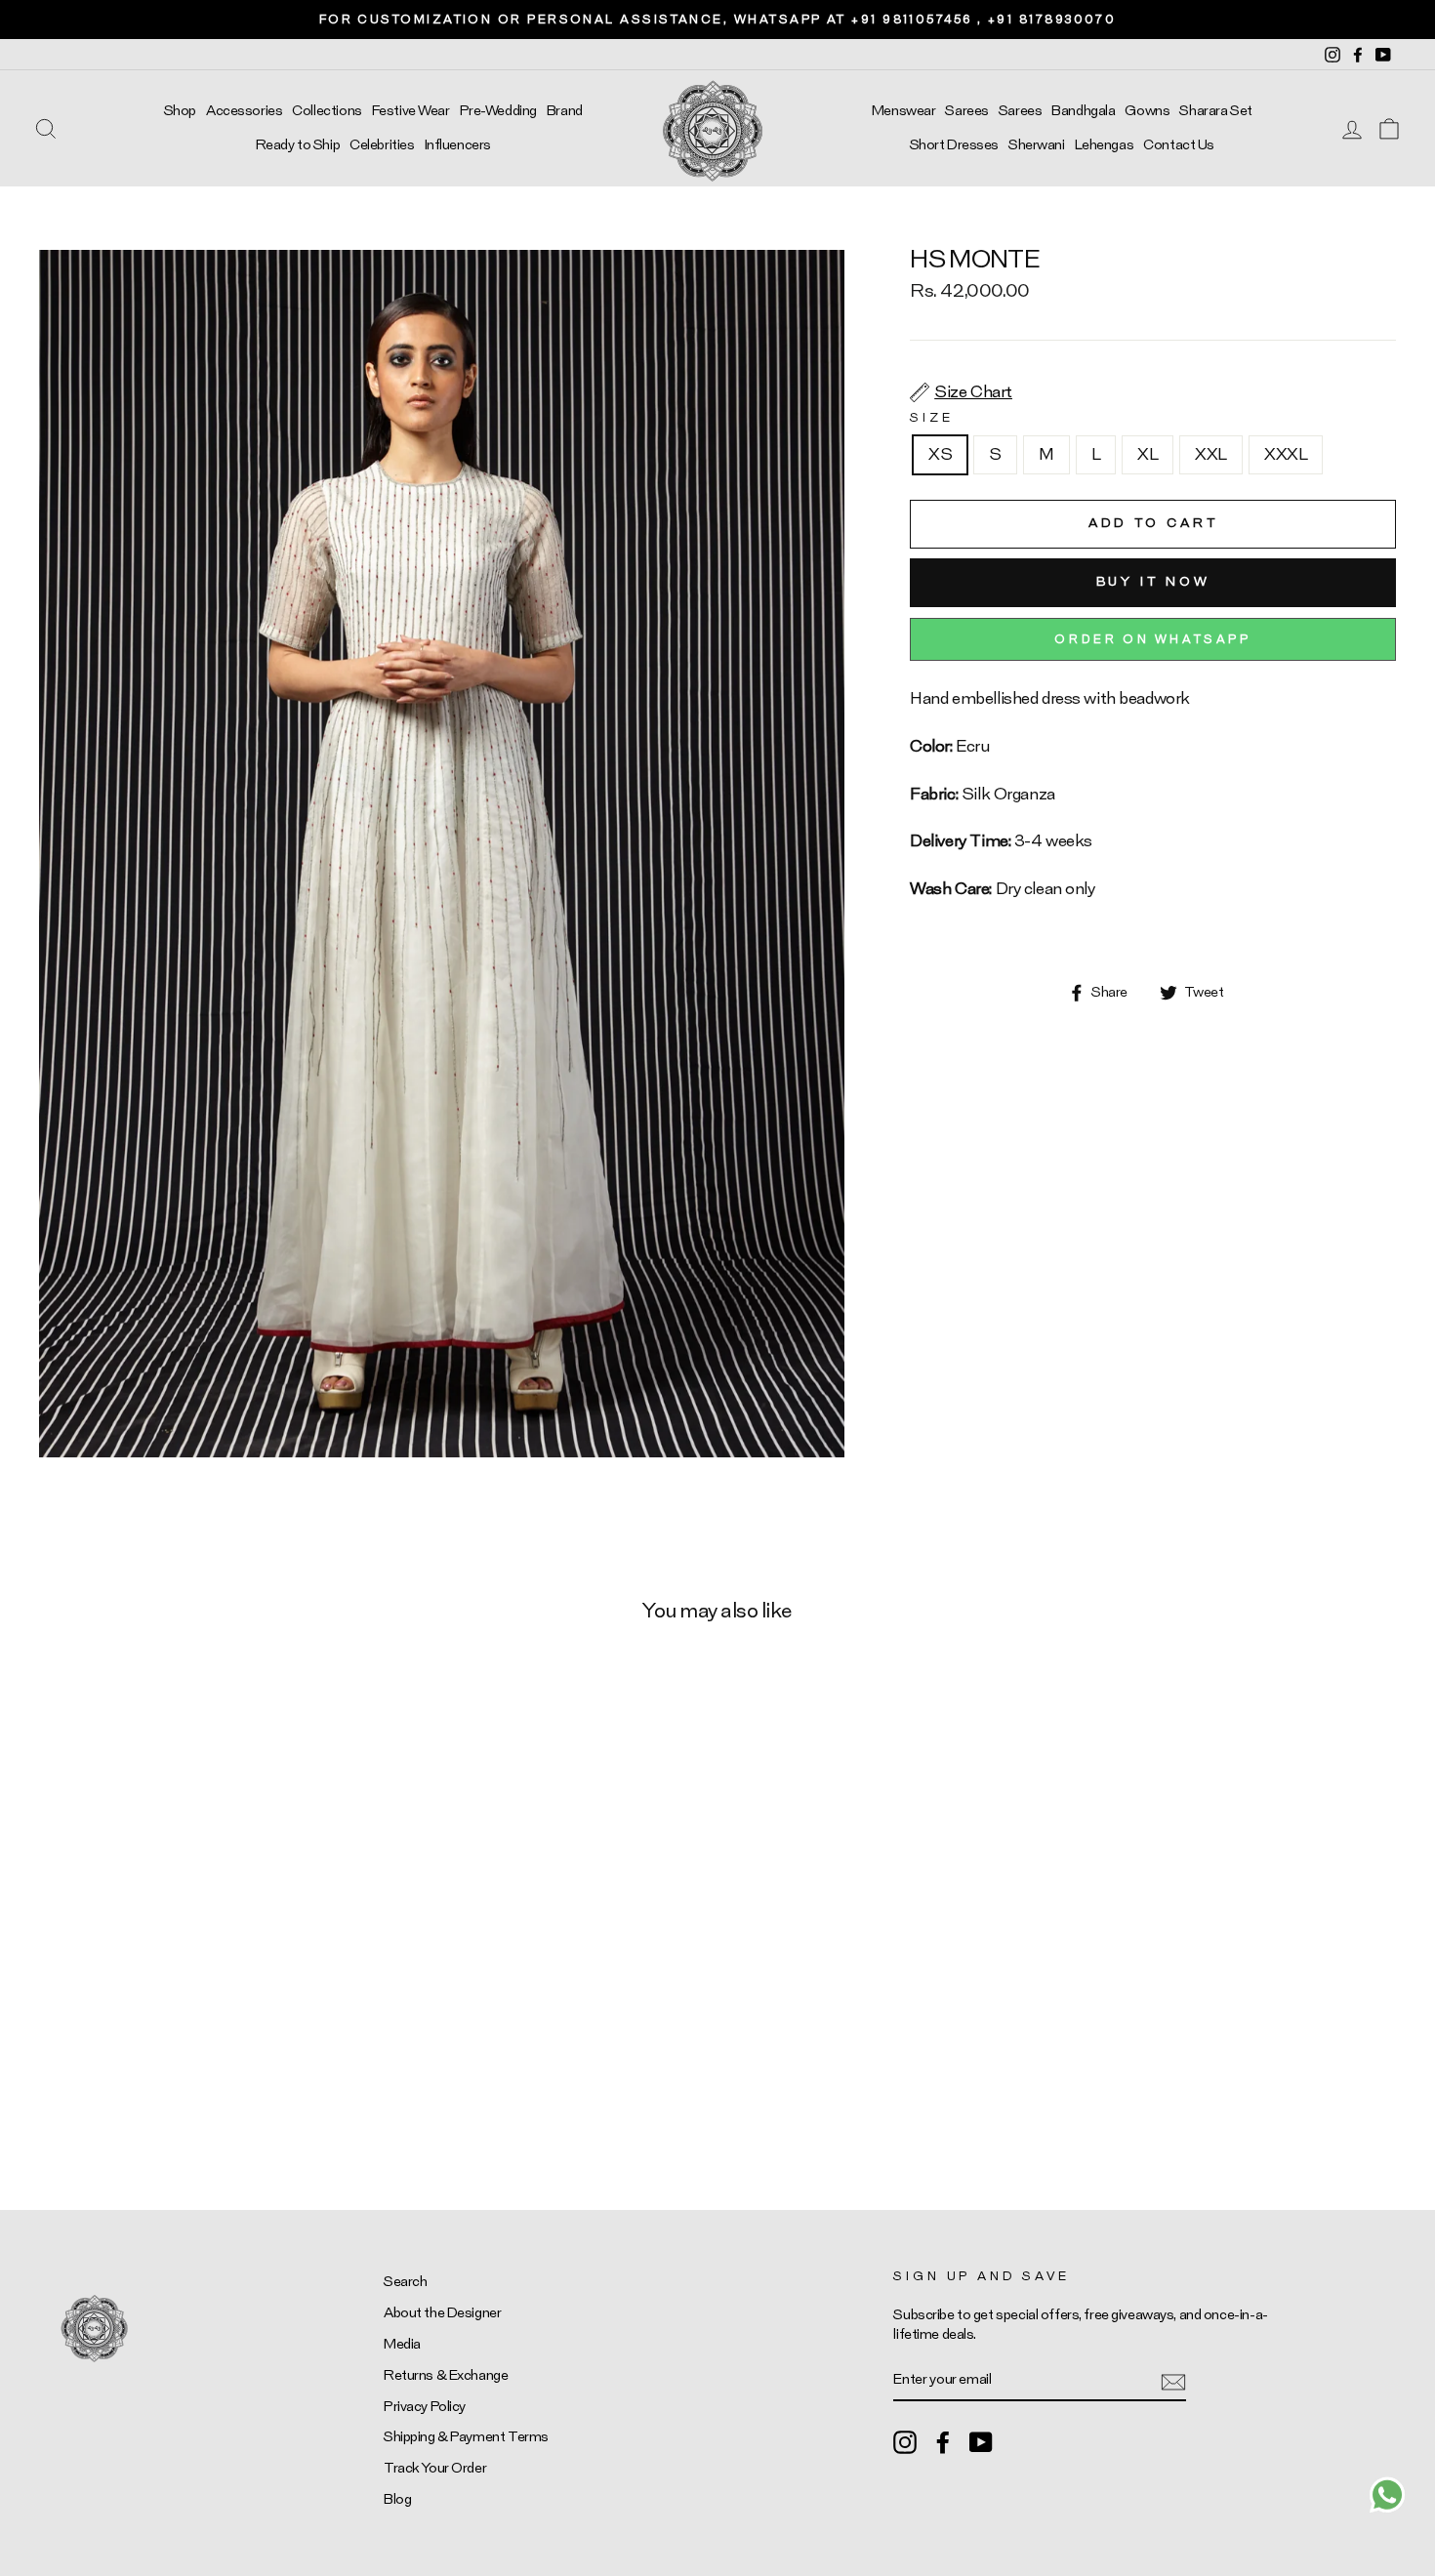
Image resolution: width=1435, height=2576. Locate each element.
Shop (180, 111)
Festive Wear (411, 111)
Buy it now (1153, 582)
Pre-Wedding (498, 111)
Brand (565, 111)
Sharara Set (1215, 111)
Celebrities (382, 145)
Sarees (966, 111)
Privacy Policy (425, 2407)
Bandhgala (1083, 111)
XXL (1211, 454)
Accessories (244, 111)
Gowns (1147, 111)
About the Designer (442, 2313)
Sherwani (1037, 145)
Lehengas (1105, 145)
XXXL (1286, 454)
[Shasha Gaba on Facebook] (943, 2442)
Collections (327, 111)
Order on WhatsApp (1152, 639)
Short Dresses (954, 145)
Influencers (458, 145)
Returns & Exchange (446, 2375)
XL (1148, 454)
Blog (397, 2499)
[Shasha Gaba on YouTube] (981, 2442)
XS (940, 454)
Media (402, 2344)
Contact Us (1179, 145)
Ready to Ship (298, 145)
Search (405, 2282)
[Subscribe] (1173, 2380)
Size (931, 418)
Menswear (904, 111)
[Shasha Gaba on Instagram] (905, 2442)
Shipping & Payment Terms (466, 2437)
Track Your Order (435, 2468)
